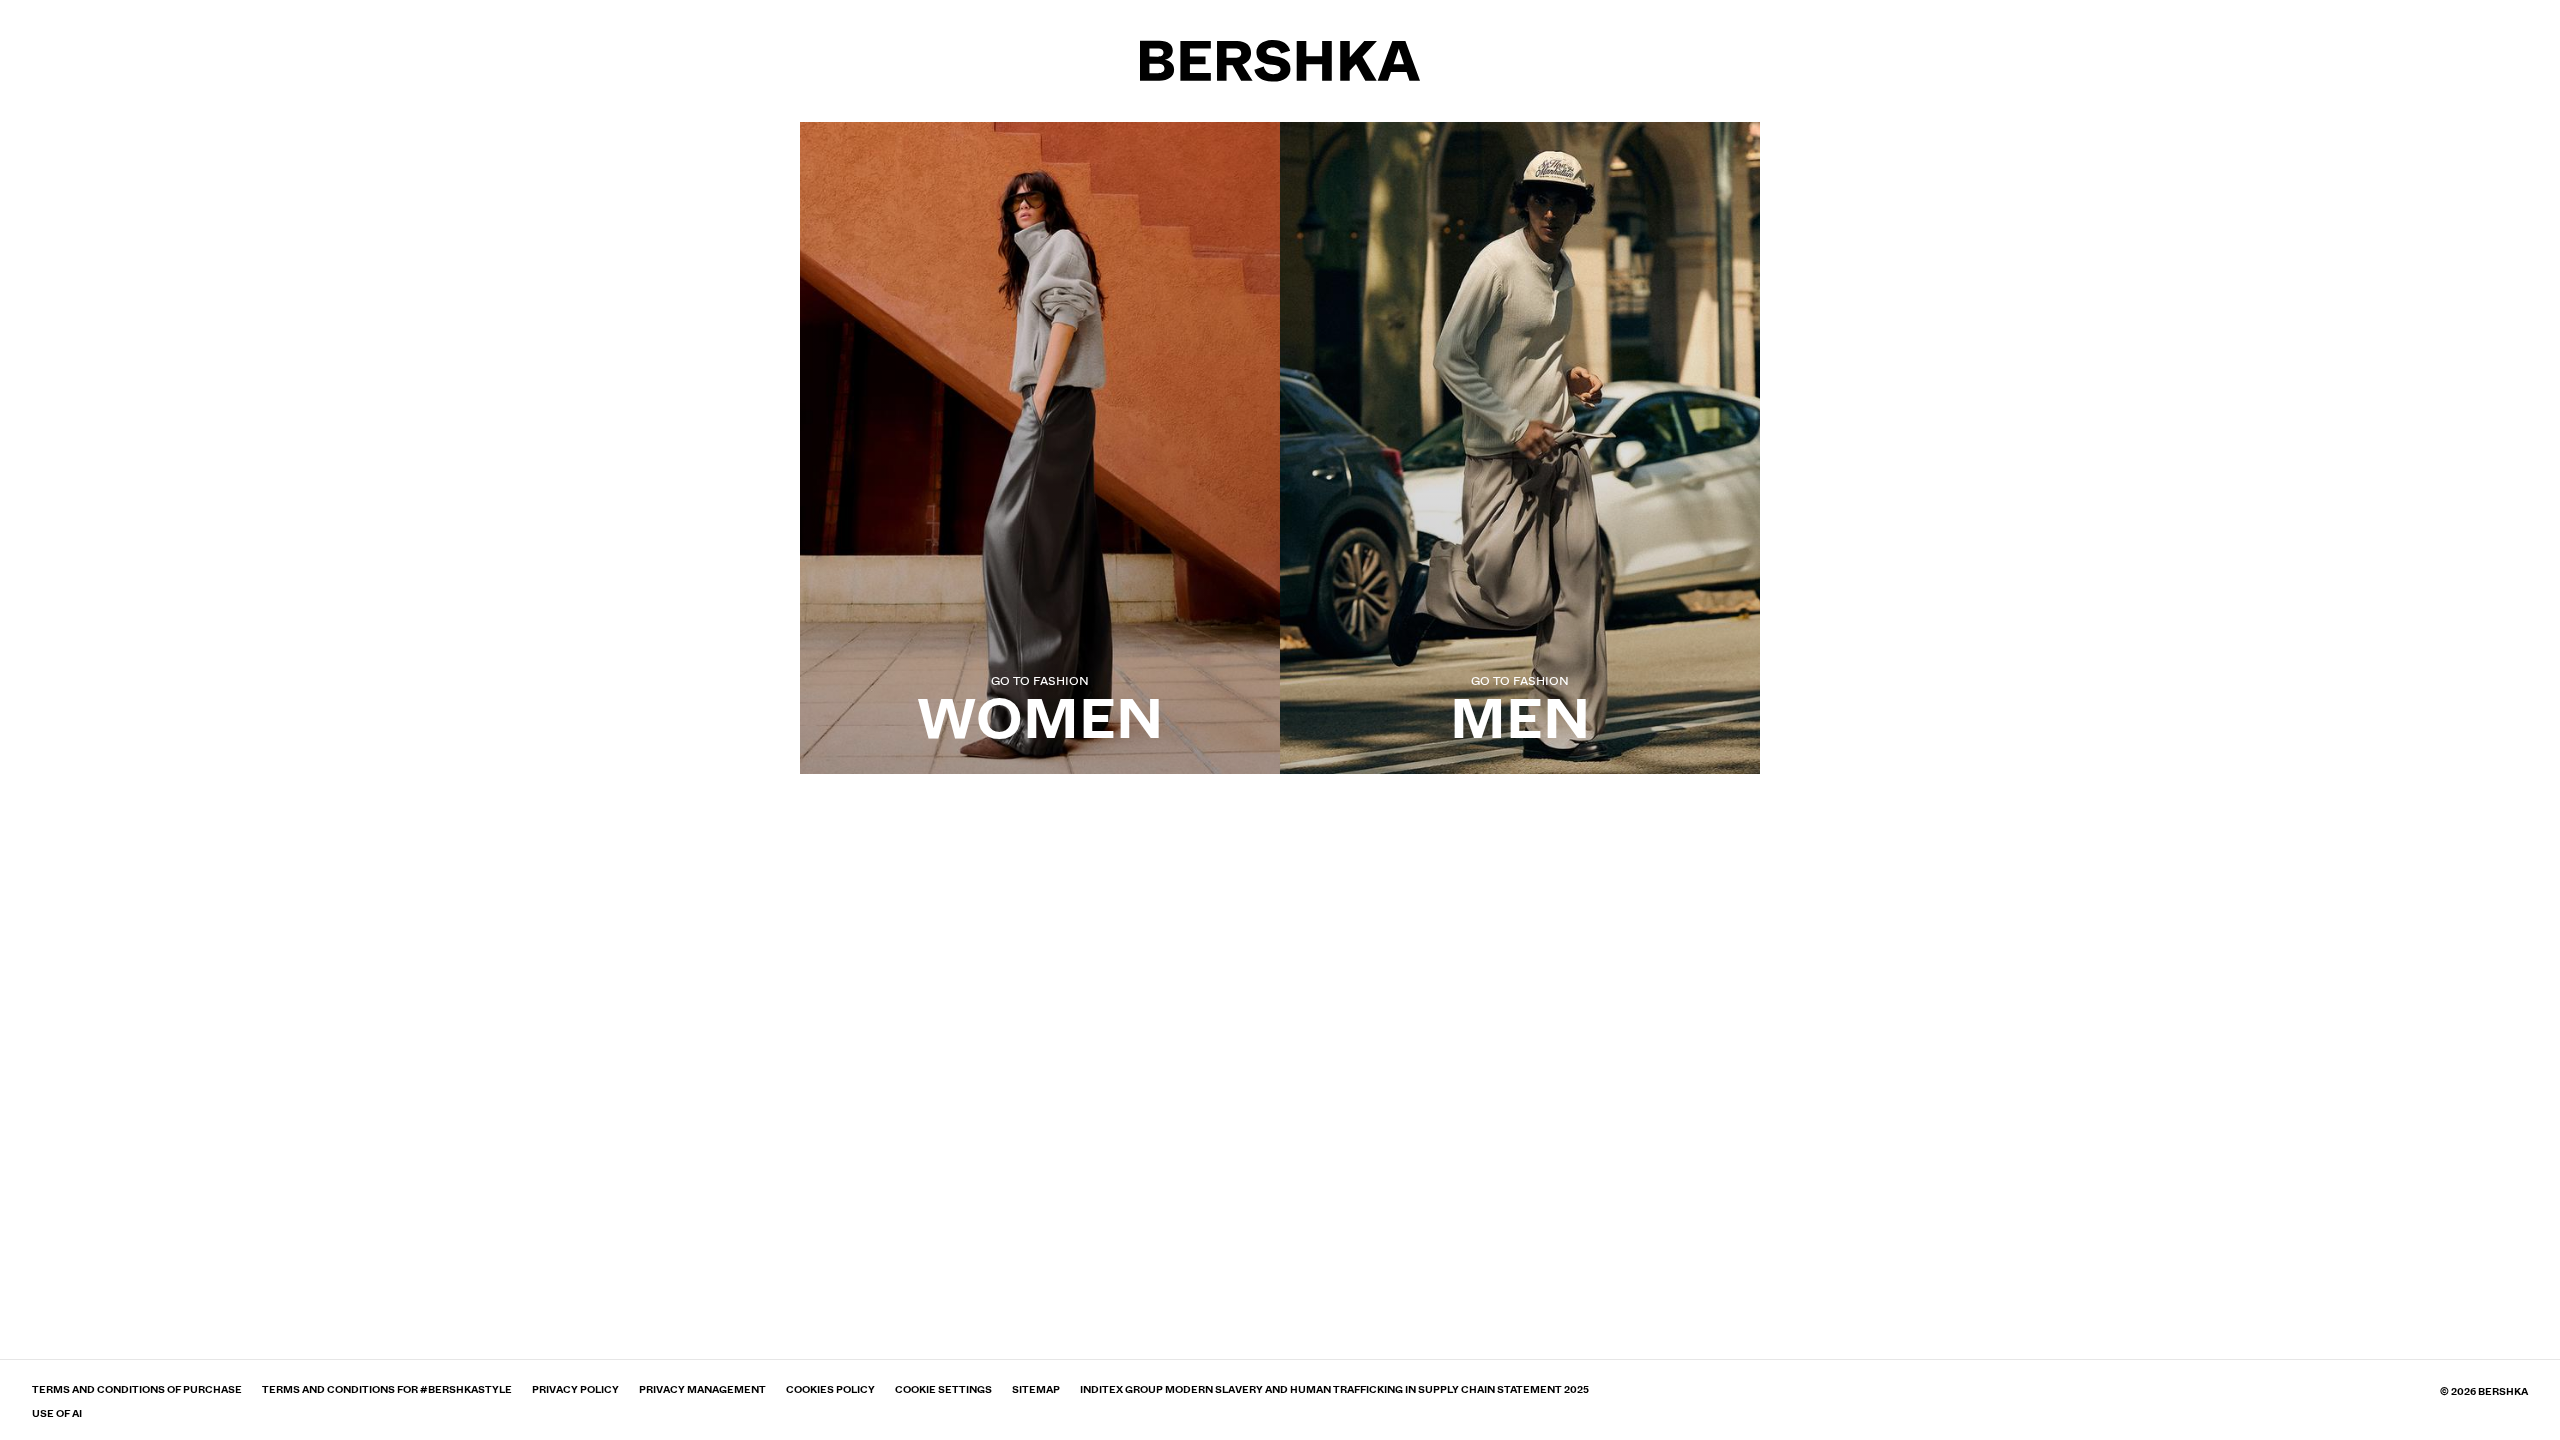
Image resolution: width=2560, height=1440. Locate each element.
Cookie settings (943, 1390)
